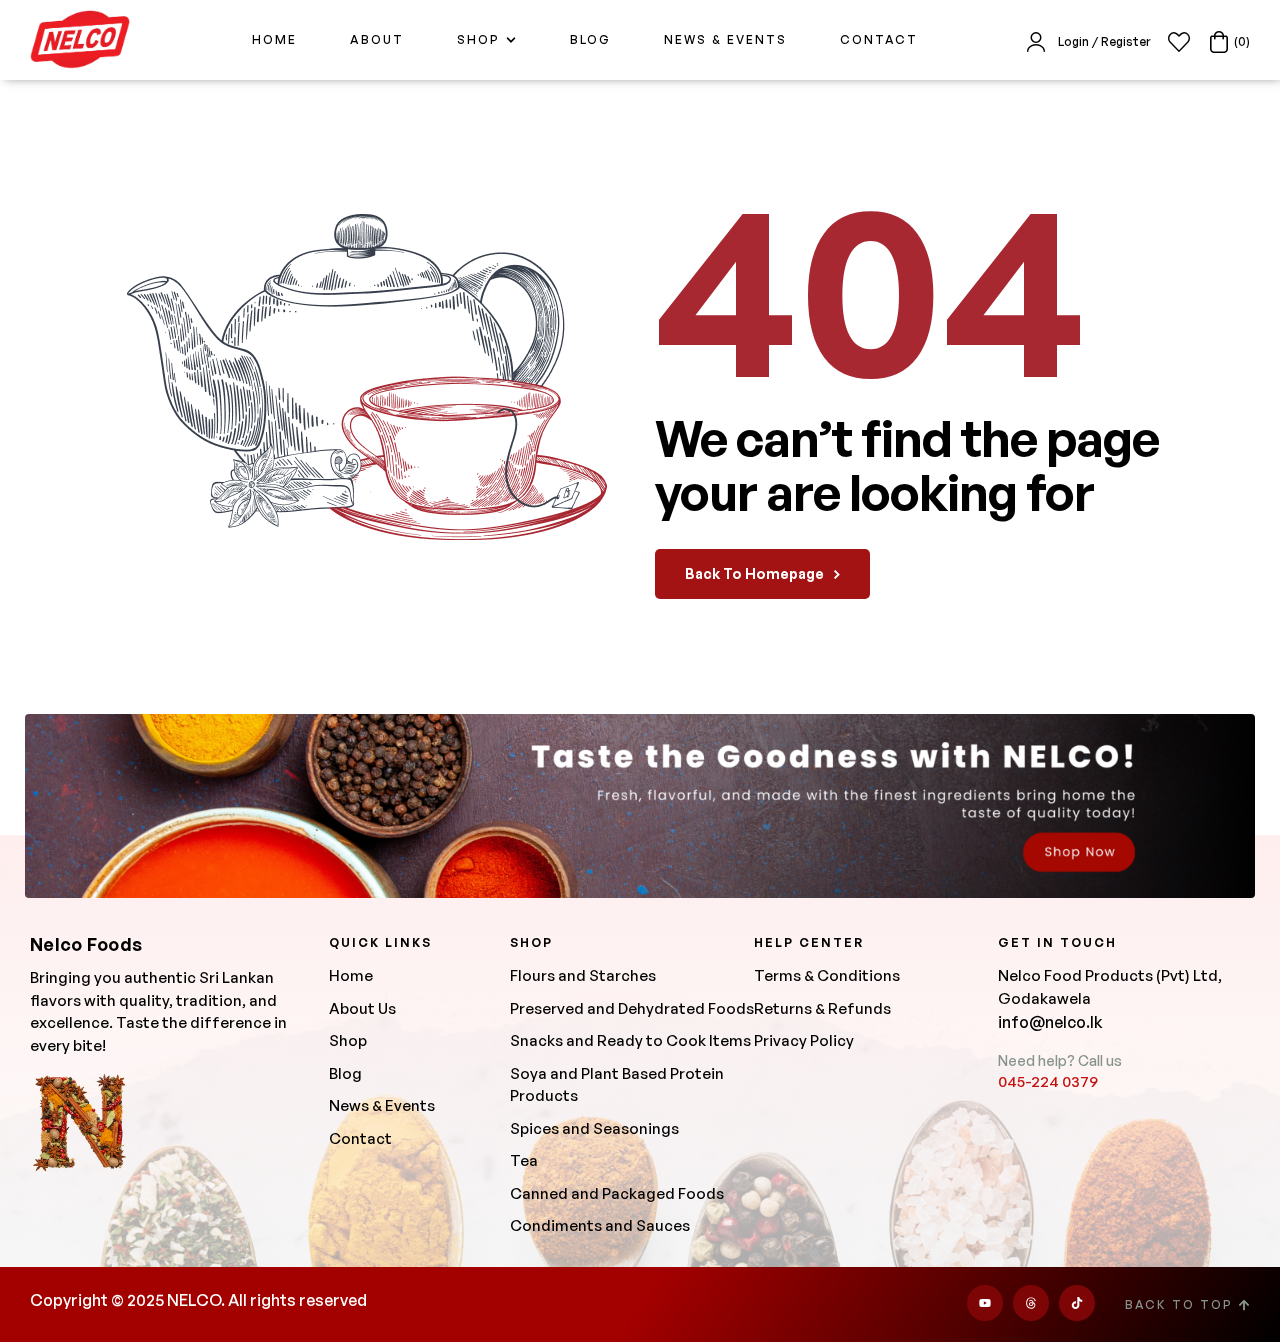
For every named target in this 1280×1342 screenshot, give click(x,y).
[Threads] (1031, 1303)
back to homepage (754, 573)
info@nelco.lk (1050, 1022)
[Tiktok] (1077, 1303)
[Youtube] (985, 1303)
